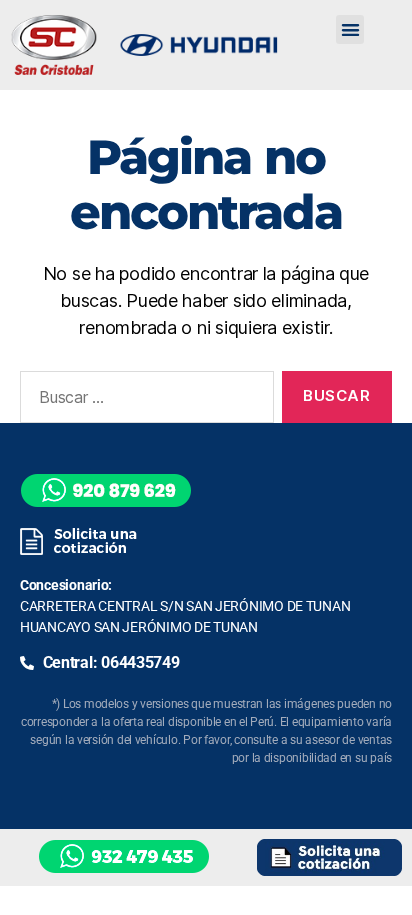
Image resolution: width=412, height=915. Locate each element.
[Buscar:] (143, 401)
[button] (350, 29)
